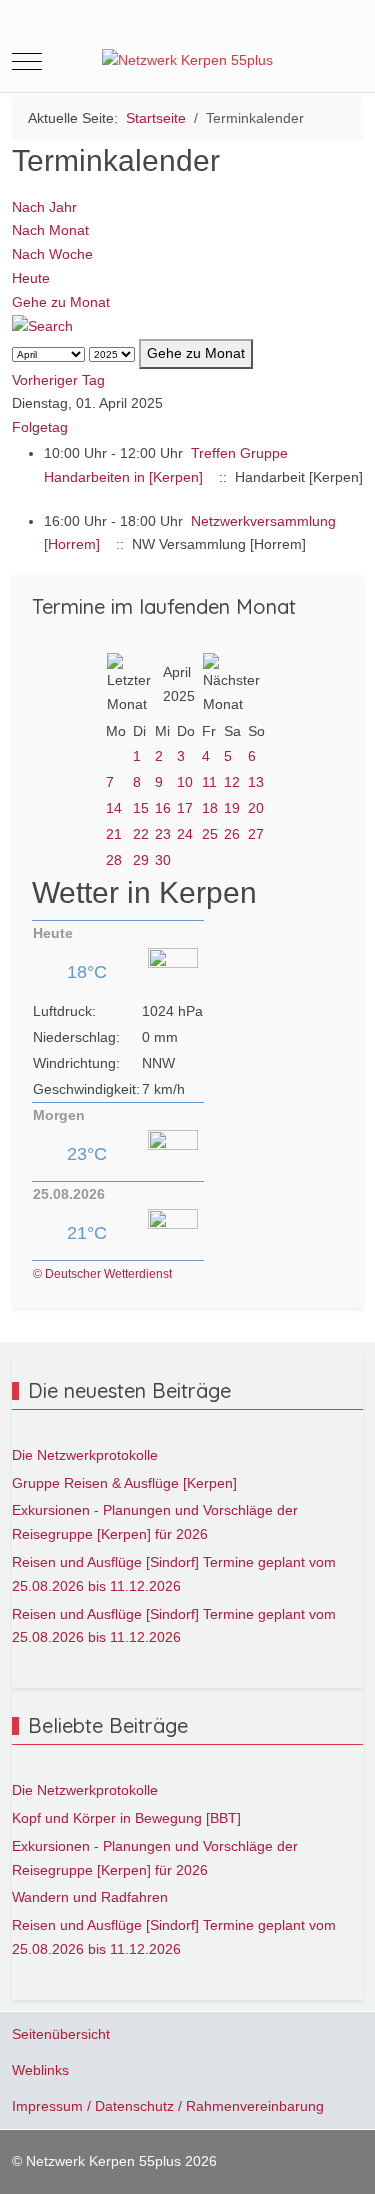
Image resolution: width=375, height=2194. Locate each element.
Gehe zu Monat (61, 302)
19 (232, 808)
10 (185, 782)
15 (141, 808)
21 (114, 834)
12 (232, 782)
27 (256, 834)
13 (256, 782)
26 (232, 834)
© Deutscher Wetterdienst (102, 1274)
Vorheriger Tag (58, 380)
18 (210, 808)
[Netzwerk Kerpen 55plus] (187, 61)
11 (209, 782)
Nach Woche (52, 254)
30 (163, 860)
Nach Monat (50, 230)
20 (256, 808)
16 (163, 808)
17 (185, 808)
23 (163, 834)
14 (114, 808)
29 (141, 860)
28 (114, 860)
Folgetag (40, 427)
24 (185, 834)
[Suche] (42, 326)
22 (141, 834)
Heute (31, 278)
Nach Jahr (44, 207)
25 (210, 834)
